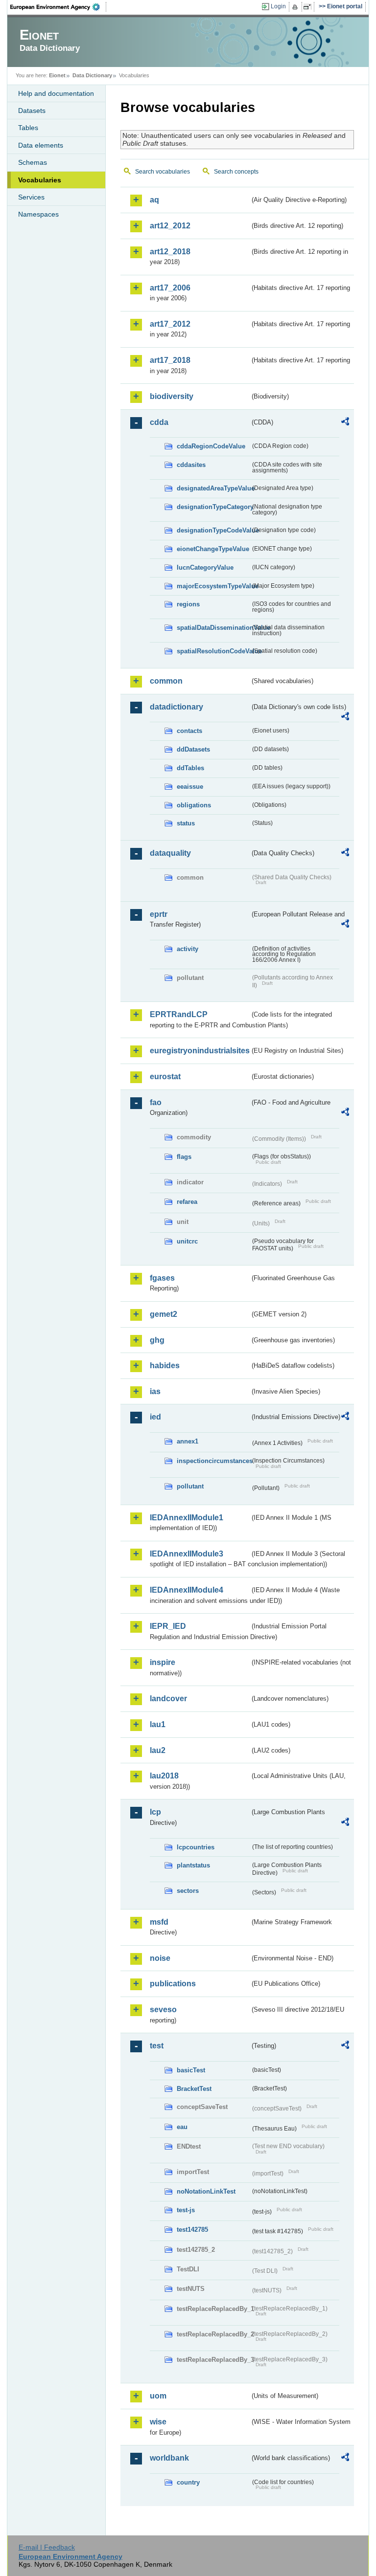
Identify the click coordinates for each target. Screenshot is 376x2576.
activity (188, 949)
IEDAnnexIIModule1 (187, 1518)
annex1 (188, 1441)
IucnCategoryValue (205, 567)
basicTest (191, 2070)
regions (188, 604)
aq (154, 200)
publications (173, 1984)
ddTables (190, 768)
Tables (28, 128)
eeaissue (190, 787)
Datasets (32, 111)
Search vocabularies (163, 172)
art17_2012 (170, 324)
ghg (157, 1340)
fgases (162, 1278)
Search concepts (236, 172)
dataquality (170, 853)
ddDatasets (193, 749)
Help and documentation (56, 93)
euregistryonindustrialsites (200, 1051)
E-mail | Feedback (47, 2547)
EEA (58, 7)
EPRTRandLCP (179, 1014)
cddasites (191, 465)
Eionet (57, 75)
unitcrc (187, 1241)
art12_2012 (170, 226)
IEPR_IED (168, 1626)
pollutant (190, 1486)
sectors (188, 1891)
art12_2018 (170, 252)
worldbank (169, 2458)
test (157, 2046)
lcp (155, 1812)
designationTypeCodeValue (213, 530)
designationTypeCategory (213, 507)
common (166, 681)
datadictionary (176, 707)
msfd (159, 1922)
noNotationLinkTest (206, 2191)
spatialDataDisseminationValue (213, 628)
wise (158, 2422)
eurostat (165, 1077)
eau (182, 2127)
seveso (163, 2010)
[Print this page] (296, 7)
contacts (189, 731)
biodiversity (172, 396)
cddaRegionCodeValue (211, 446)
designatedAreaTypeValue (213, 488)
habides (165, 1366)
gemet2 (164, 1314)
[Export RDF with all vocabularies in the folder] (345, 423)
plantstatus (193, 1865)
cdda (159, 422)
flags (184, 1157)
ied (155, 1417)
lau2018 (164, 1776)
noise (160, 1958)
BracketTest (194, 2089)
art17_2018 (170, 360)
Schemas (33, 162)
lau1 (158, 1724)
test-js (186, 2210)
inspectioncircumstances (213, 1461)
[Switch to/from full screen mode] (309, 7)
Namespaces (38, 214)
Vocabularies (40, 180)
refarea (187, 1202)
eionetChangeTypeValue (213, 549)
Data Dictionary (92, 75)
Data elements (41, 145)
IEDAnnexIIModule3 (187, 1554)
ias (155, 1391)
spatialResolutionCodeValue (213, 651)
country (188, 2482)
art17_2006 (170, 288)
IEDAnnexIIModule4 (187, 1590)
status (186, 823)
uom (158, 2396)
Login (278, 6)
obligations (194, 805)
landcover (168, 1699)
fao (156, 1102)
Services (31, 197)
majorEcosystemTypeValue (213, 586)
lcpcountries (196, 1847)
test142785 (192, 2230)
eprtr (159, 914)
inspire (163, 1662)
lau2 (158, 1750)
